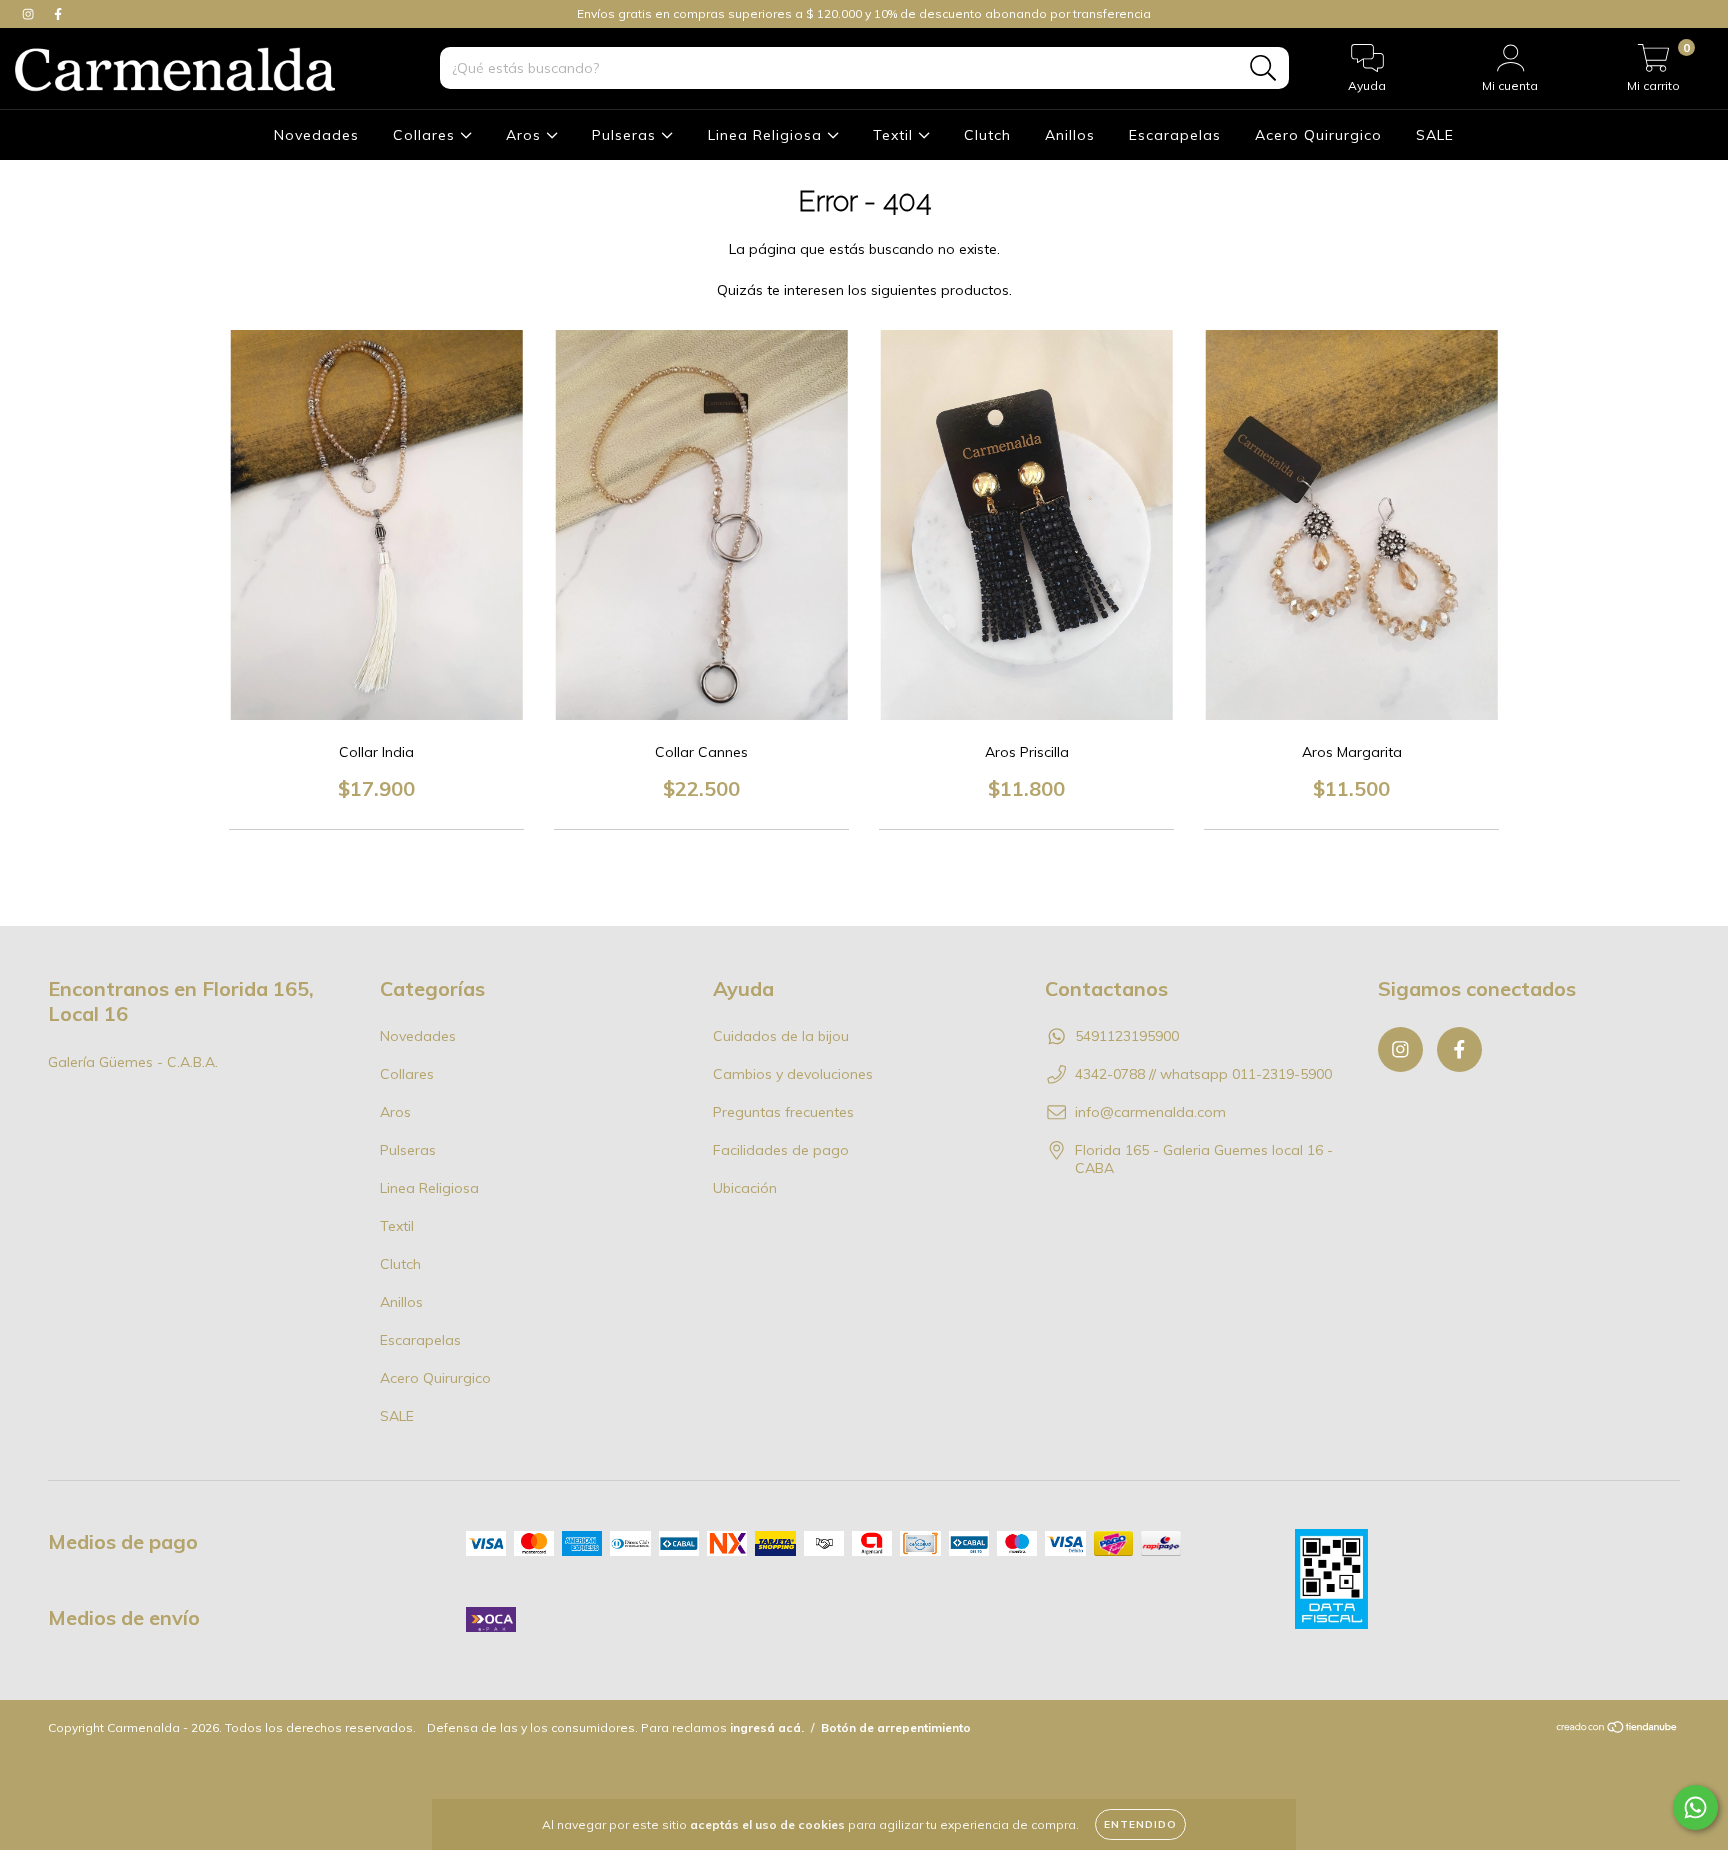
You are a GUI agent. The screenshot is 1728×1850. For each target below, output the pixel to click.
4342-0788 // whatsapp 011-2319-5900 (1203, 1074)
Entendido (1140, 1824)
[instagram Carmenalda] (30, 14)
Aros (526, 135)
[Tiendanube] (1617, 1729)
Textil (895, 135)
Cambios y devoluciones (793, 1074)
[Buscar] (1263, 68)
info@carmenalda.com (1150, 1112)
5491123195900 (1127, 1036)
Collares (426, 135)
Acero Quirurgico (1318, 135)
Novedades (316, 135)
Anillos (1070, 135)
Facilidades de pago (781, 1150)
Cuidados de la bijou (781, 1036)
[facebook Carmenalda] (58, 14)
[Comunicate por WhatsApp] (1695, 1807)
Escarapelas (1175, 135)
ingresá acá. (767, 1727)
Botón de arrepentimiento (896, 1727)
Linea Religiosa (767, 135)
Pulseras (626, 135)
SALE (1435, 135)
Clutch (987, 135)
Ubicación (745, 1188)
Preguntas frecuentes (783, 1112)
